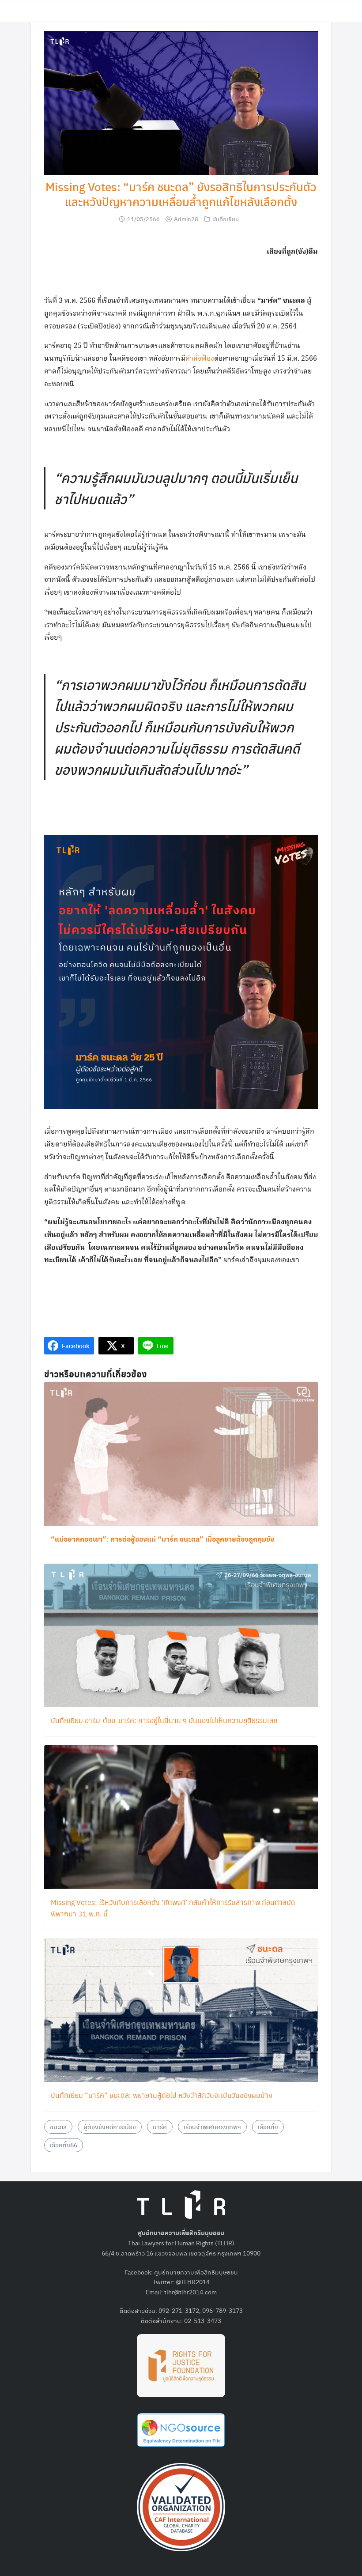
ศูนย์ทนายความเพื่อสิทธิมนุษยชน (196, 2272)
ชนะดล (58, 2127)
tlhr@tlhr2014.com (190, 2292)
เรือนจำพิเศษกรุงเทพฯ (212, 2127)
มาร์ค (160, 2127)
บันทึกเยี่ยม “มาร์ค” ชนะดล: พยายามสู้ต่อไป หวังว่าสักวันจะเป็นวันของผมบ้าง (162, 2095)
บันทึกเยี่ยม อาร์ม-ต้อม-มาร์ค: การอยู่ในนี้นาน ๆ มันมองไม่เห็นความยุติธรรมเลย (164, 1720)
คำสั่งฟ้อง (200, 359)
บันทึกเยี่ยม (226, 219)
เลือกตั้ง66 (64, 2145)
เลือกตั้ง (268, 2127)
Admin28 (186, 219)
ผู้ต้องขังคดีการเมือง (110, 2127)
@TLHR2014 (193, 2282)
